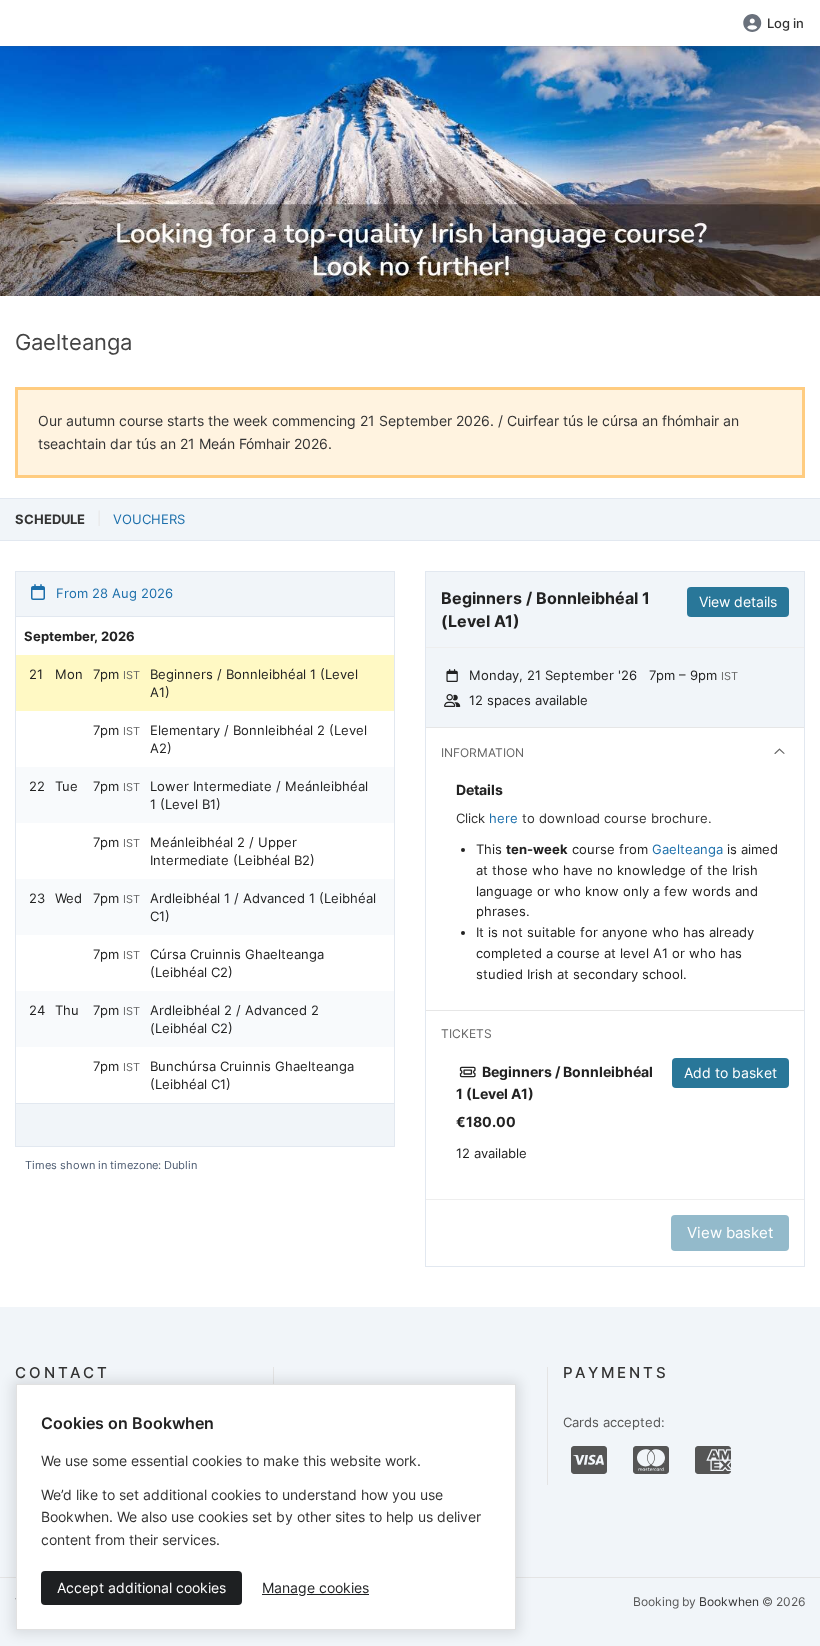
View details (738, 601)
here (503, 818)
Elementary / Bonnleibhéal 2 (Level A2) (258, 739)
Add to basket (730, 1072)
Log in (785, 23)
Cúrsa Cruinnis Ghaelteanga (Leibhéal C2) (237, 963)
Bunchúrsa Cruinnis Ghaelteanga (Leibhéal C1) (252, 1075)
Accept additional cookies (141, 1587)
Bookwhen (729, 1601)
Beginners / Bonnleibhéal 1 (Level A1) (254, 683)
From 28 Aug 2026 (112, 593)
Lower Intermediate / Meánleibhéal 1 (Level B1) (259, 795)
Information (482, 752)
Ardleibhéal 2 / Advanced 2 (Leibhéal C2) (234, 1019)
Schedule (50, 519)
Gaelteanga (687, 849)
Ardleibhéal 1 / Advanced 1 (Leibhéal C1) (263, 907)
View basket (730, 1232)
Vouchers (149, 519)
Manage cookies (315, 1587)
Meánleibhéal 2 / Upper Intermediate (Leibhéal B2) (232, 851)
